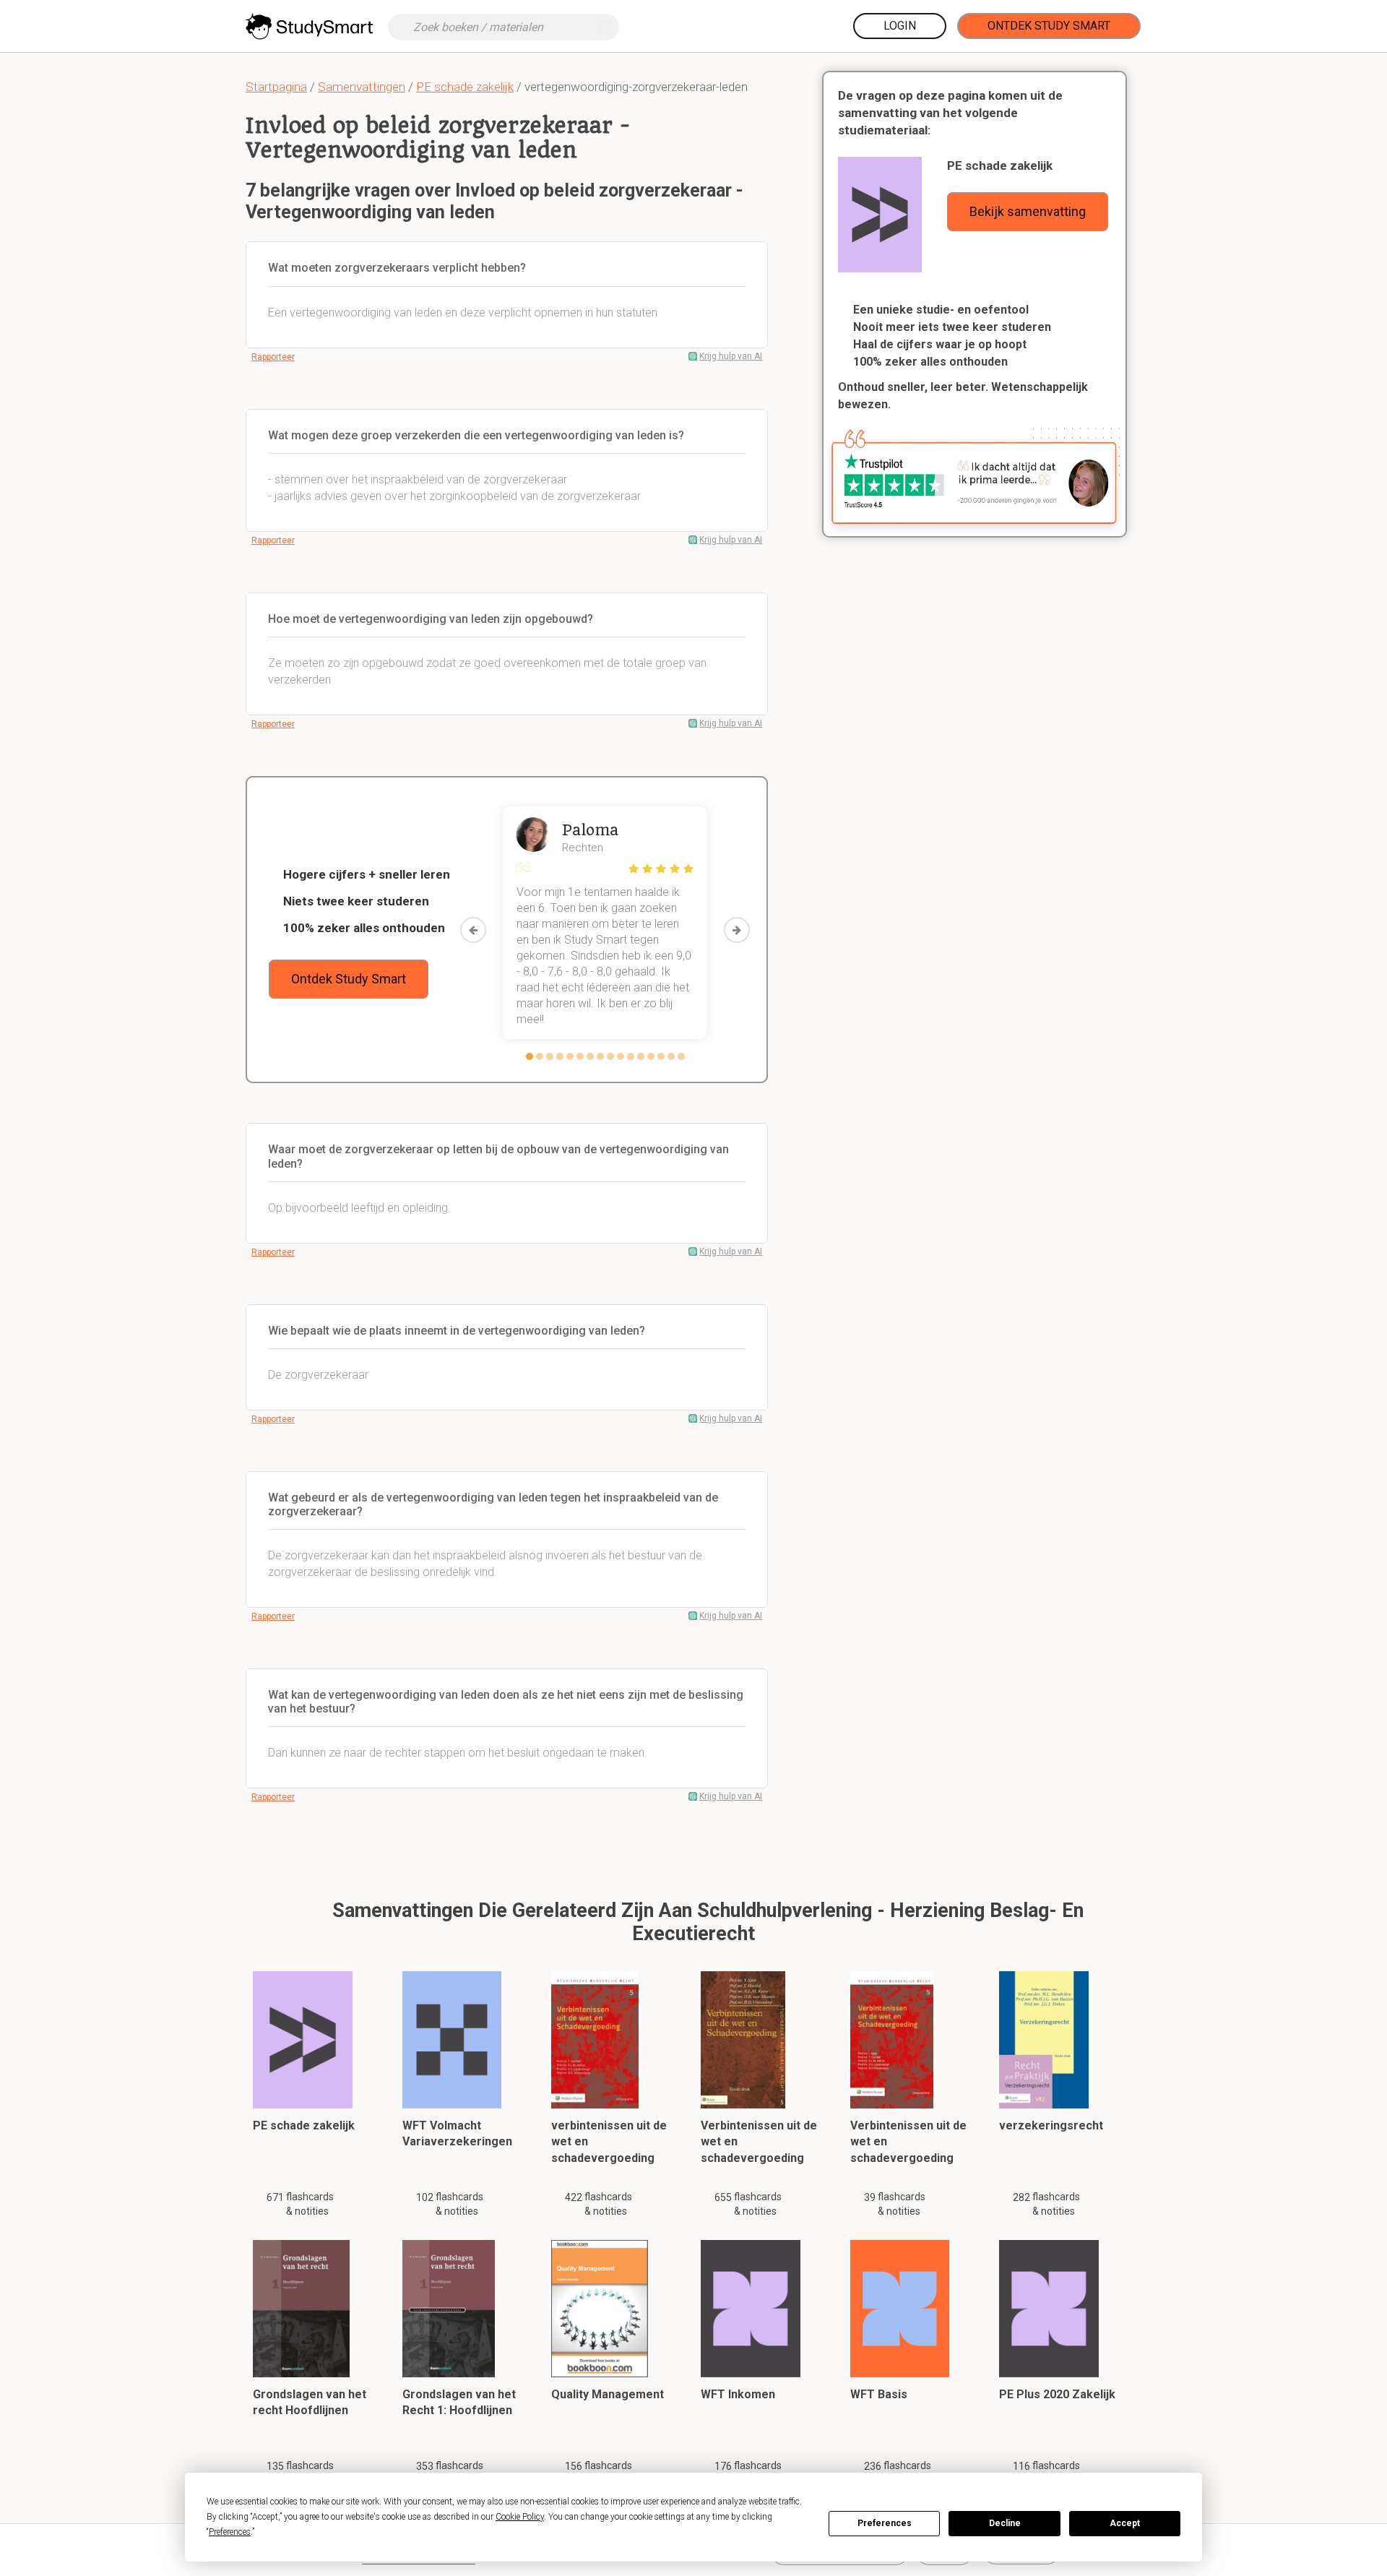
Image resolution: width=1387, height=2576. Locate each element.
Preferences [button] (230, 2532)
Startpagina (276, 87)
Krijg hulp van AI (731, 356)
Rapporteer (273, 357)
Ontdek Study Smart (1049, 26)
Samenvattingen (362, 87)
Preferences (885, 2523)
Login (900, 26)
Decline (1005, 2523)
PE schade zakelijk (465, 87)
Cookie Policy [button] (520, 2517)
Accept (1125, 2523)
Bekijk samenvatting (1028, 211)
